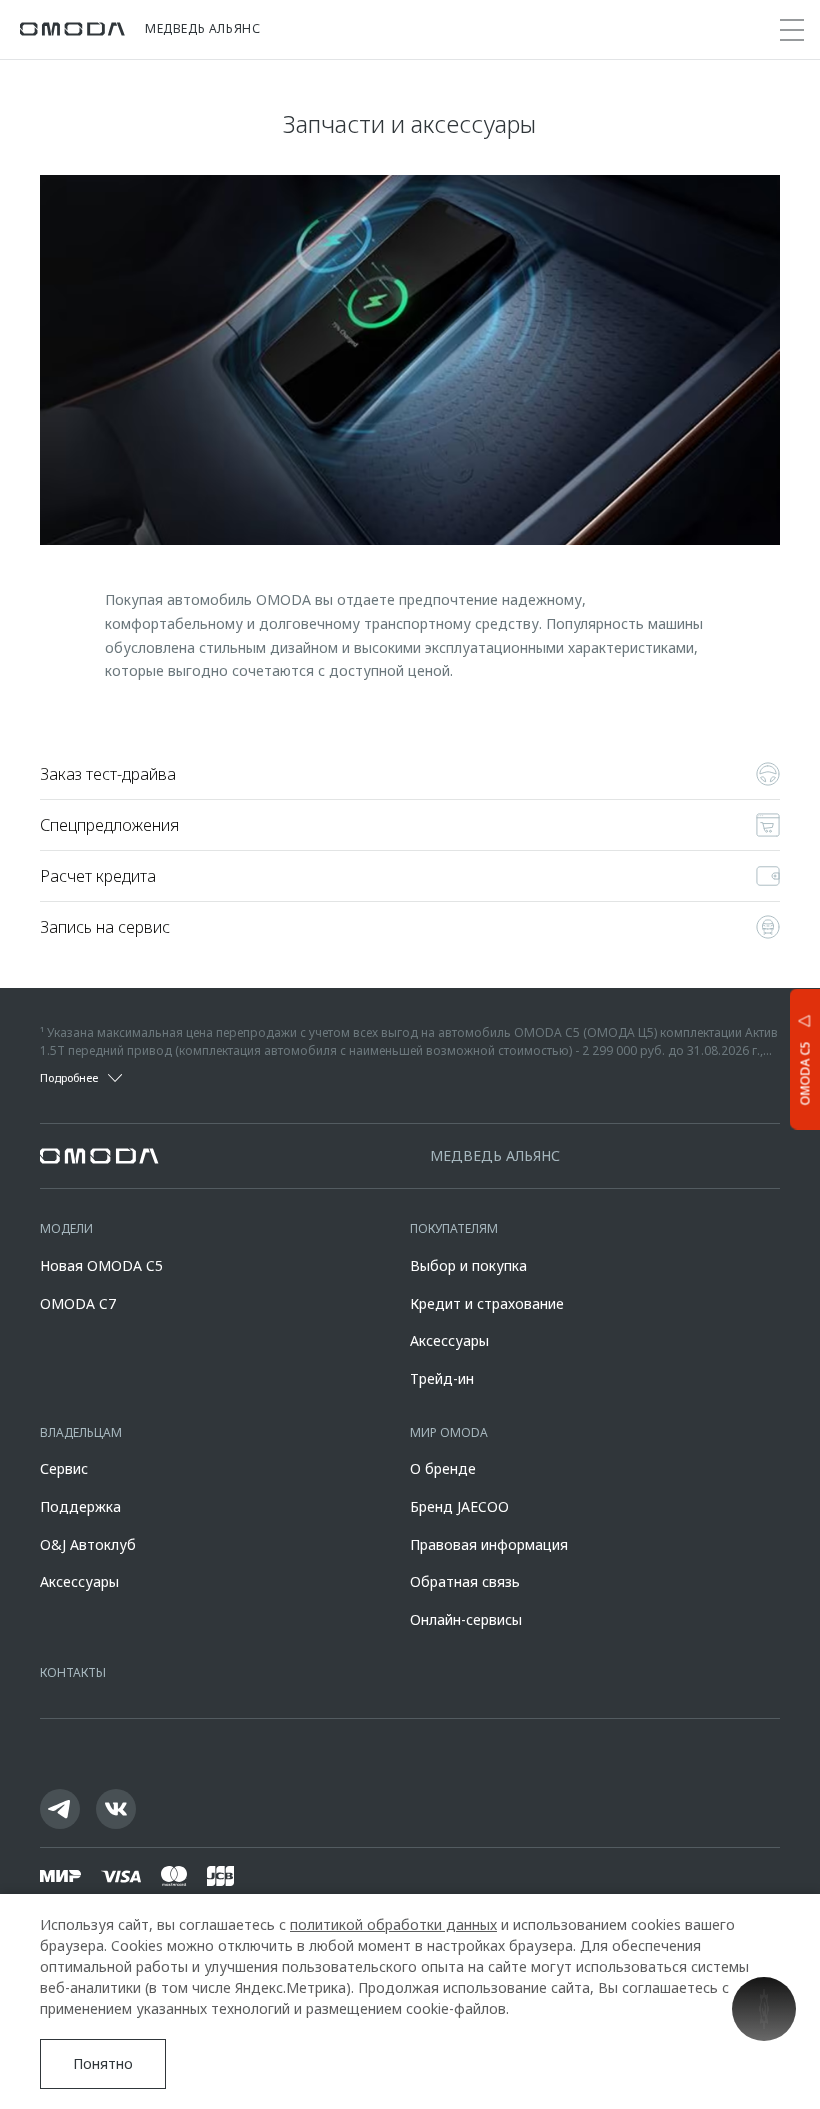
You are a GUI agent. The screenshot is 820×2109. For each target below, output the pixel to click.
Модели (66, 1228)
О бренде (443, 1468)
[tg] (60, 1809)
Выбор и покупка (468, 1265)
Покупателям (454, 1228)
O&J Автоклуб (88, 1544)
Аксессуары (449, 1340)
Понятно (103, 2063)
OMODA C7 (78, 1303)
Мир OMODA (449, 1432)
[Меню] (792, 30)
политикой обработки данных (393, 1924)
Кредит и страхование (487, 1303)
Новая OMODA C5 (101, 1265)
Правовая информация (489, 1544)
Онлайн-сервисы (466, 1619)
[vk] (116, 1809)
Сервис (64, 1468)
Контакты (73, 1672)
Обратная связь (465, 1581)
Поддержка (80, 1506)
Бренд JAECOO (459, 1506)
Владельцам (81, 1432)
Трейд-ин (442, 1378)
